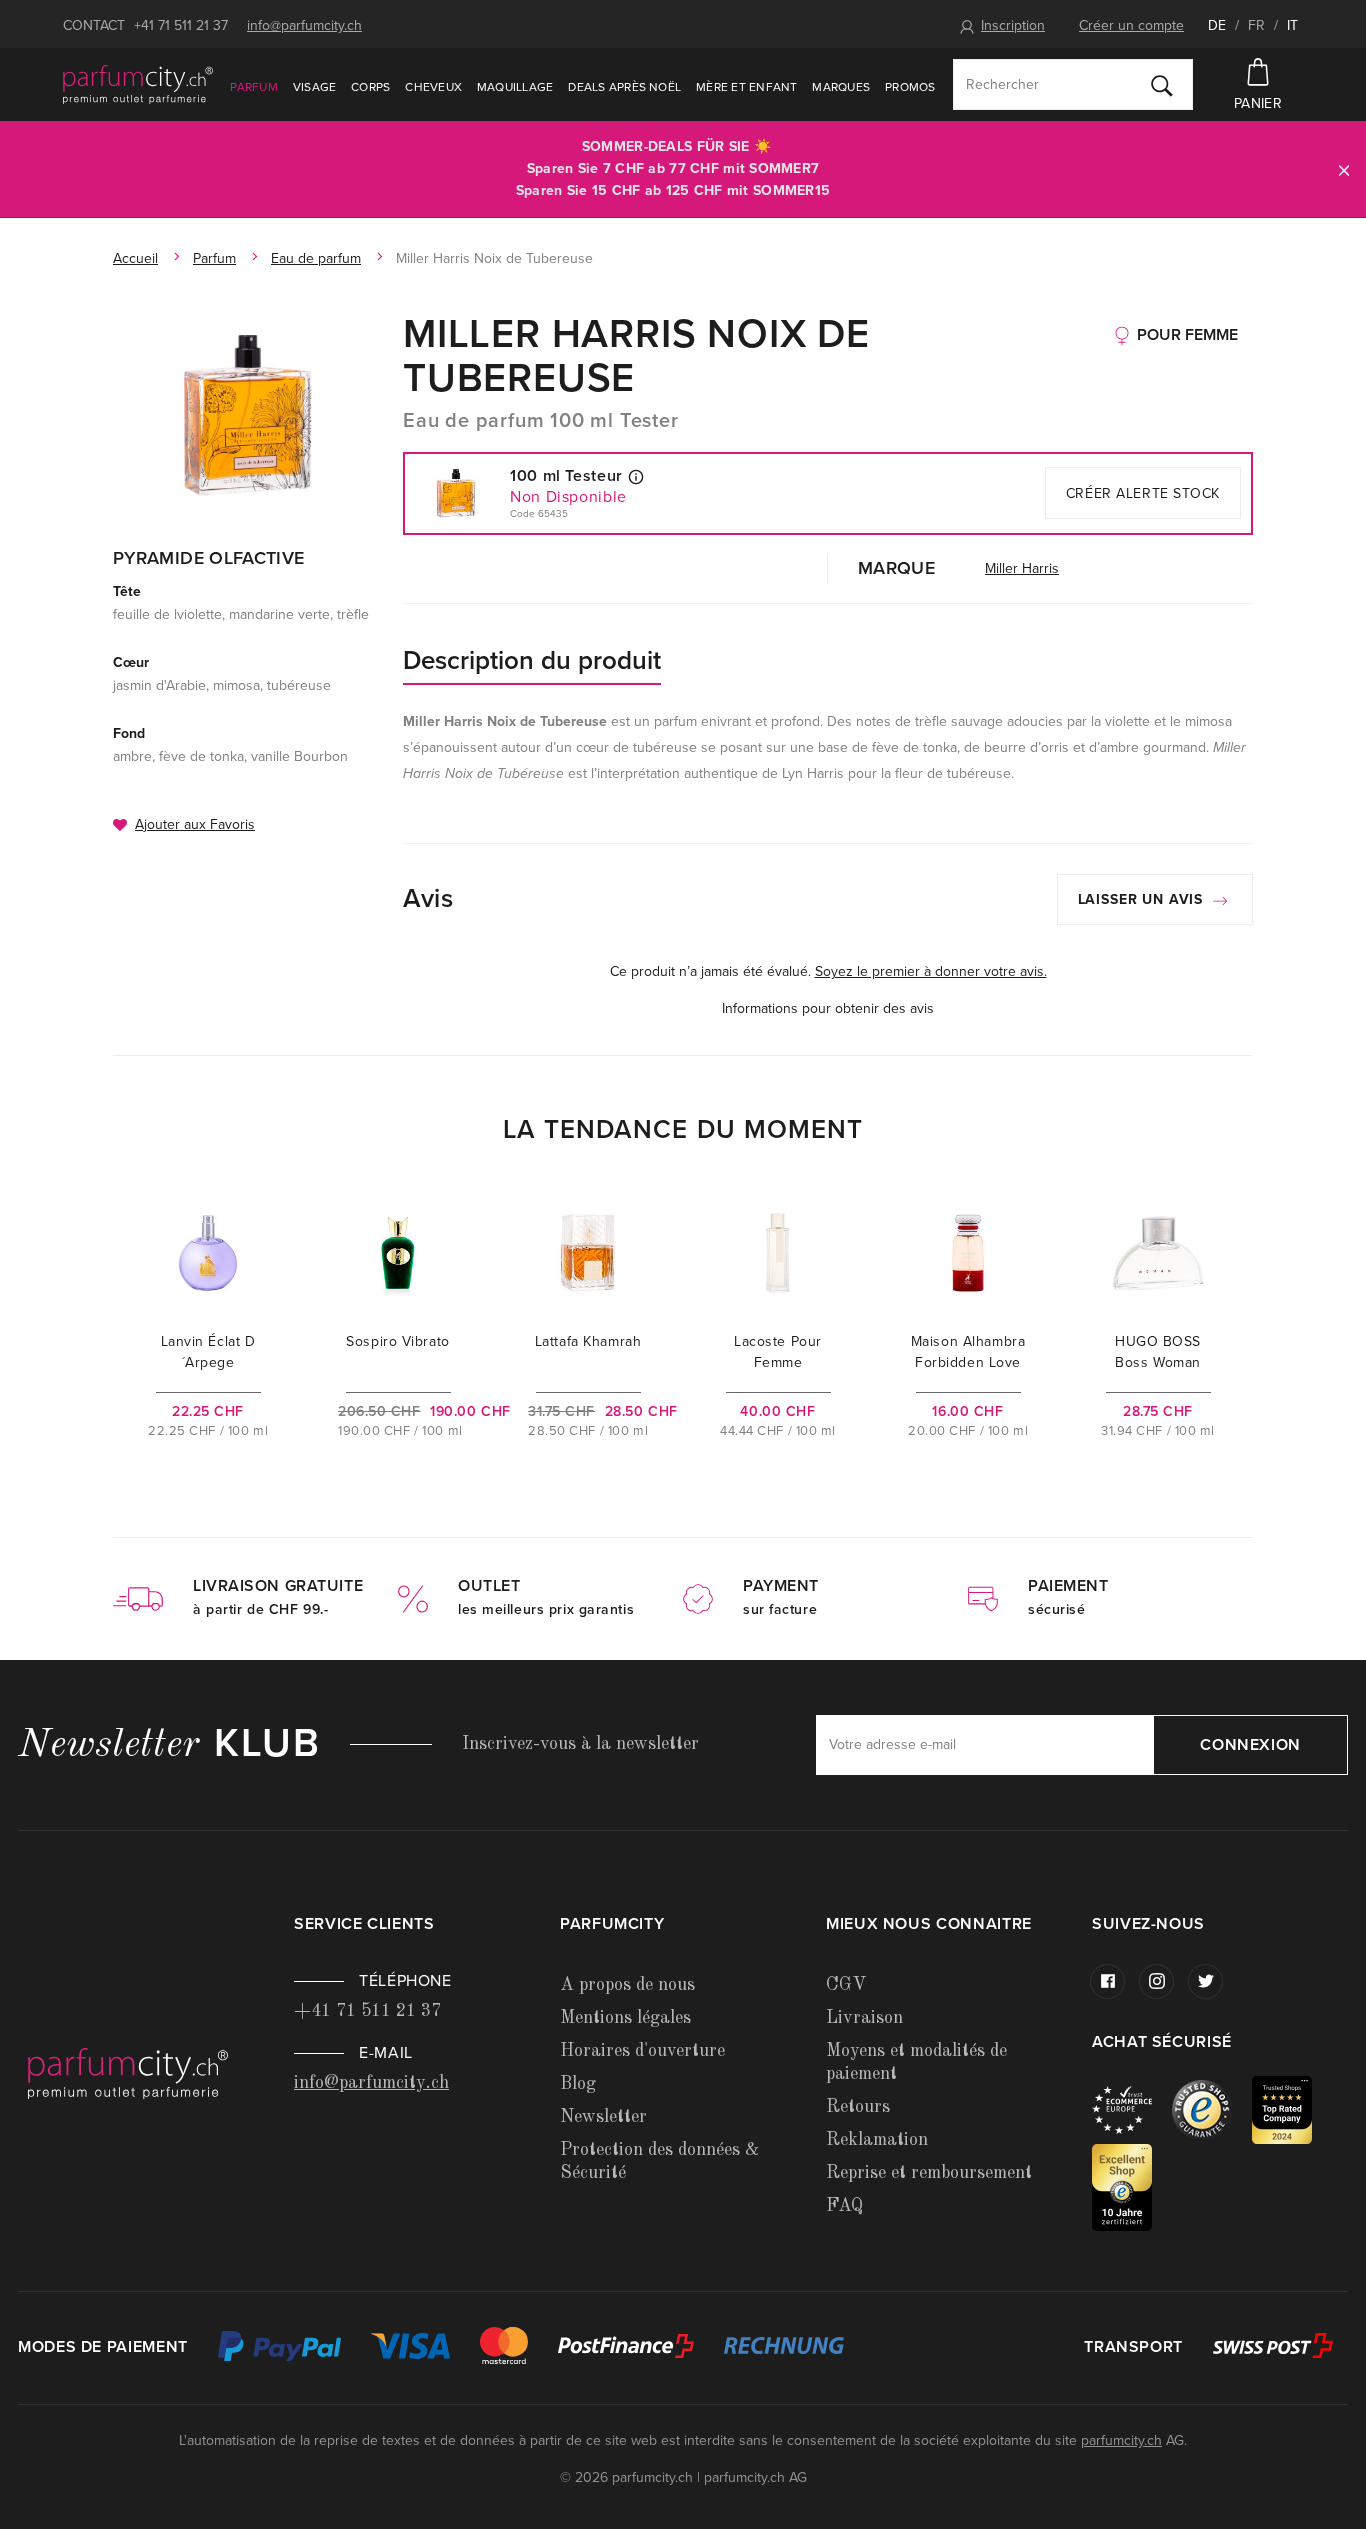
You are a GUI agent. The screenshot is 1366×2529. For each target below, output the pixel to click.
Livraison (864, 2018)
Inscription (1013, 25)
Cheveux (433, 87)
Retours (858, 2107)
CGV (846, 1985)
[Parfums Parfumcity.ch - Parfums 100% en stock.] (138, 84)
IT (1292, 25)
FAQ (844, 2206)
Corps (370, 87)
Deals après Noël (624, 87)
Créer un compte (1131, 25)
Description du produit (532, 660)
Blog (578, 2084)
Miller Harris (1022, 568)
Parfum (253, 87)
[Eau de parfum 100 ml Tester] (248, 415)
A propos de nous (627, 1985)
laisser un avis (1143, 899)
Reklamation (877, 2140)
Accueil (135, 258)
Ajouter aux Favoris (195, 824)
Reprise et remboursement (929, 2173)
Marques (841, 87)
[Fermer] (1344, 169)
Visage (314, 87)
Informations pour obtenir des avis (828, 1008)
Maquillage (515, 87)
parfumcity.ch (1121, 2440)
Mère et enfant (746, 87)
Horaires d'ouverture (642, 2051)
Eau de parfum (316, 258)
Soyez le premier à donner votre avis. (931, 971)
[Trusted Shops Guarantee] (1212, 2108)
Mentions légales (625, 2018)
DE (1217, 25)
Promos (910, 87)
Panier (1258, 103)
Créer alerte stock (1143, 493)
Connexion (1250, 1745)
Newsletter (603, 2117)
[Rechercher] (1162, 85)
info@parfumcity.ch (304, 25)
